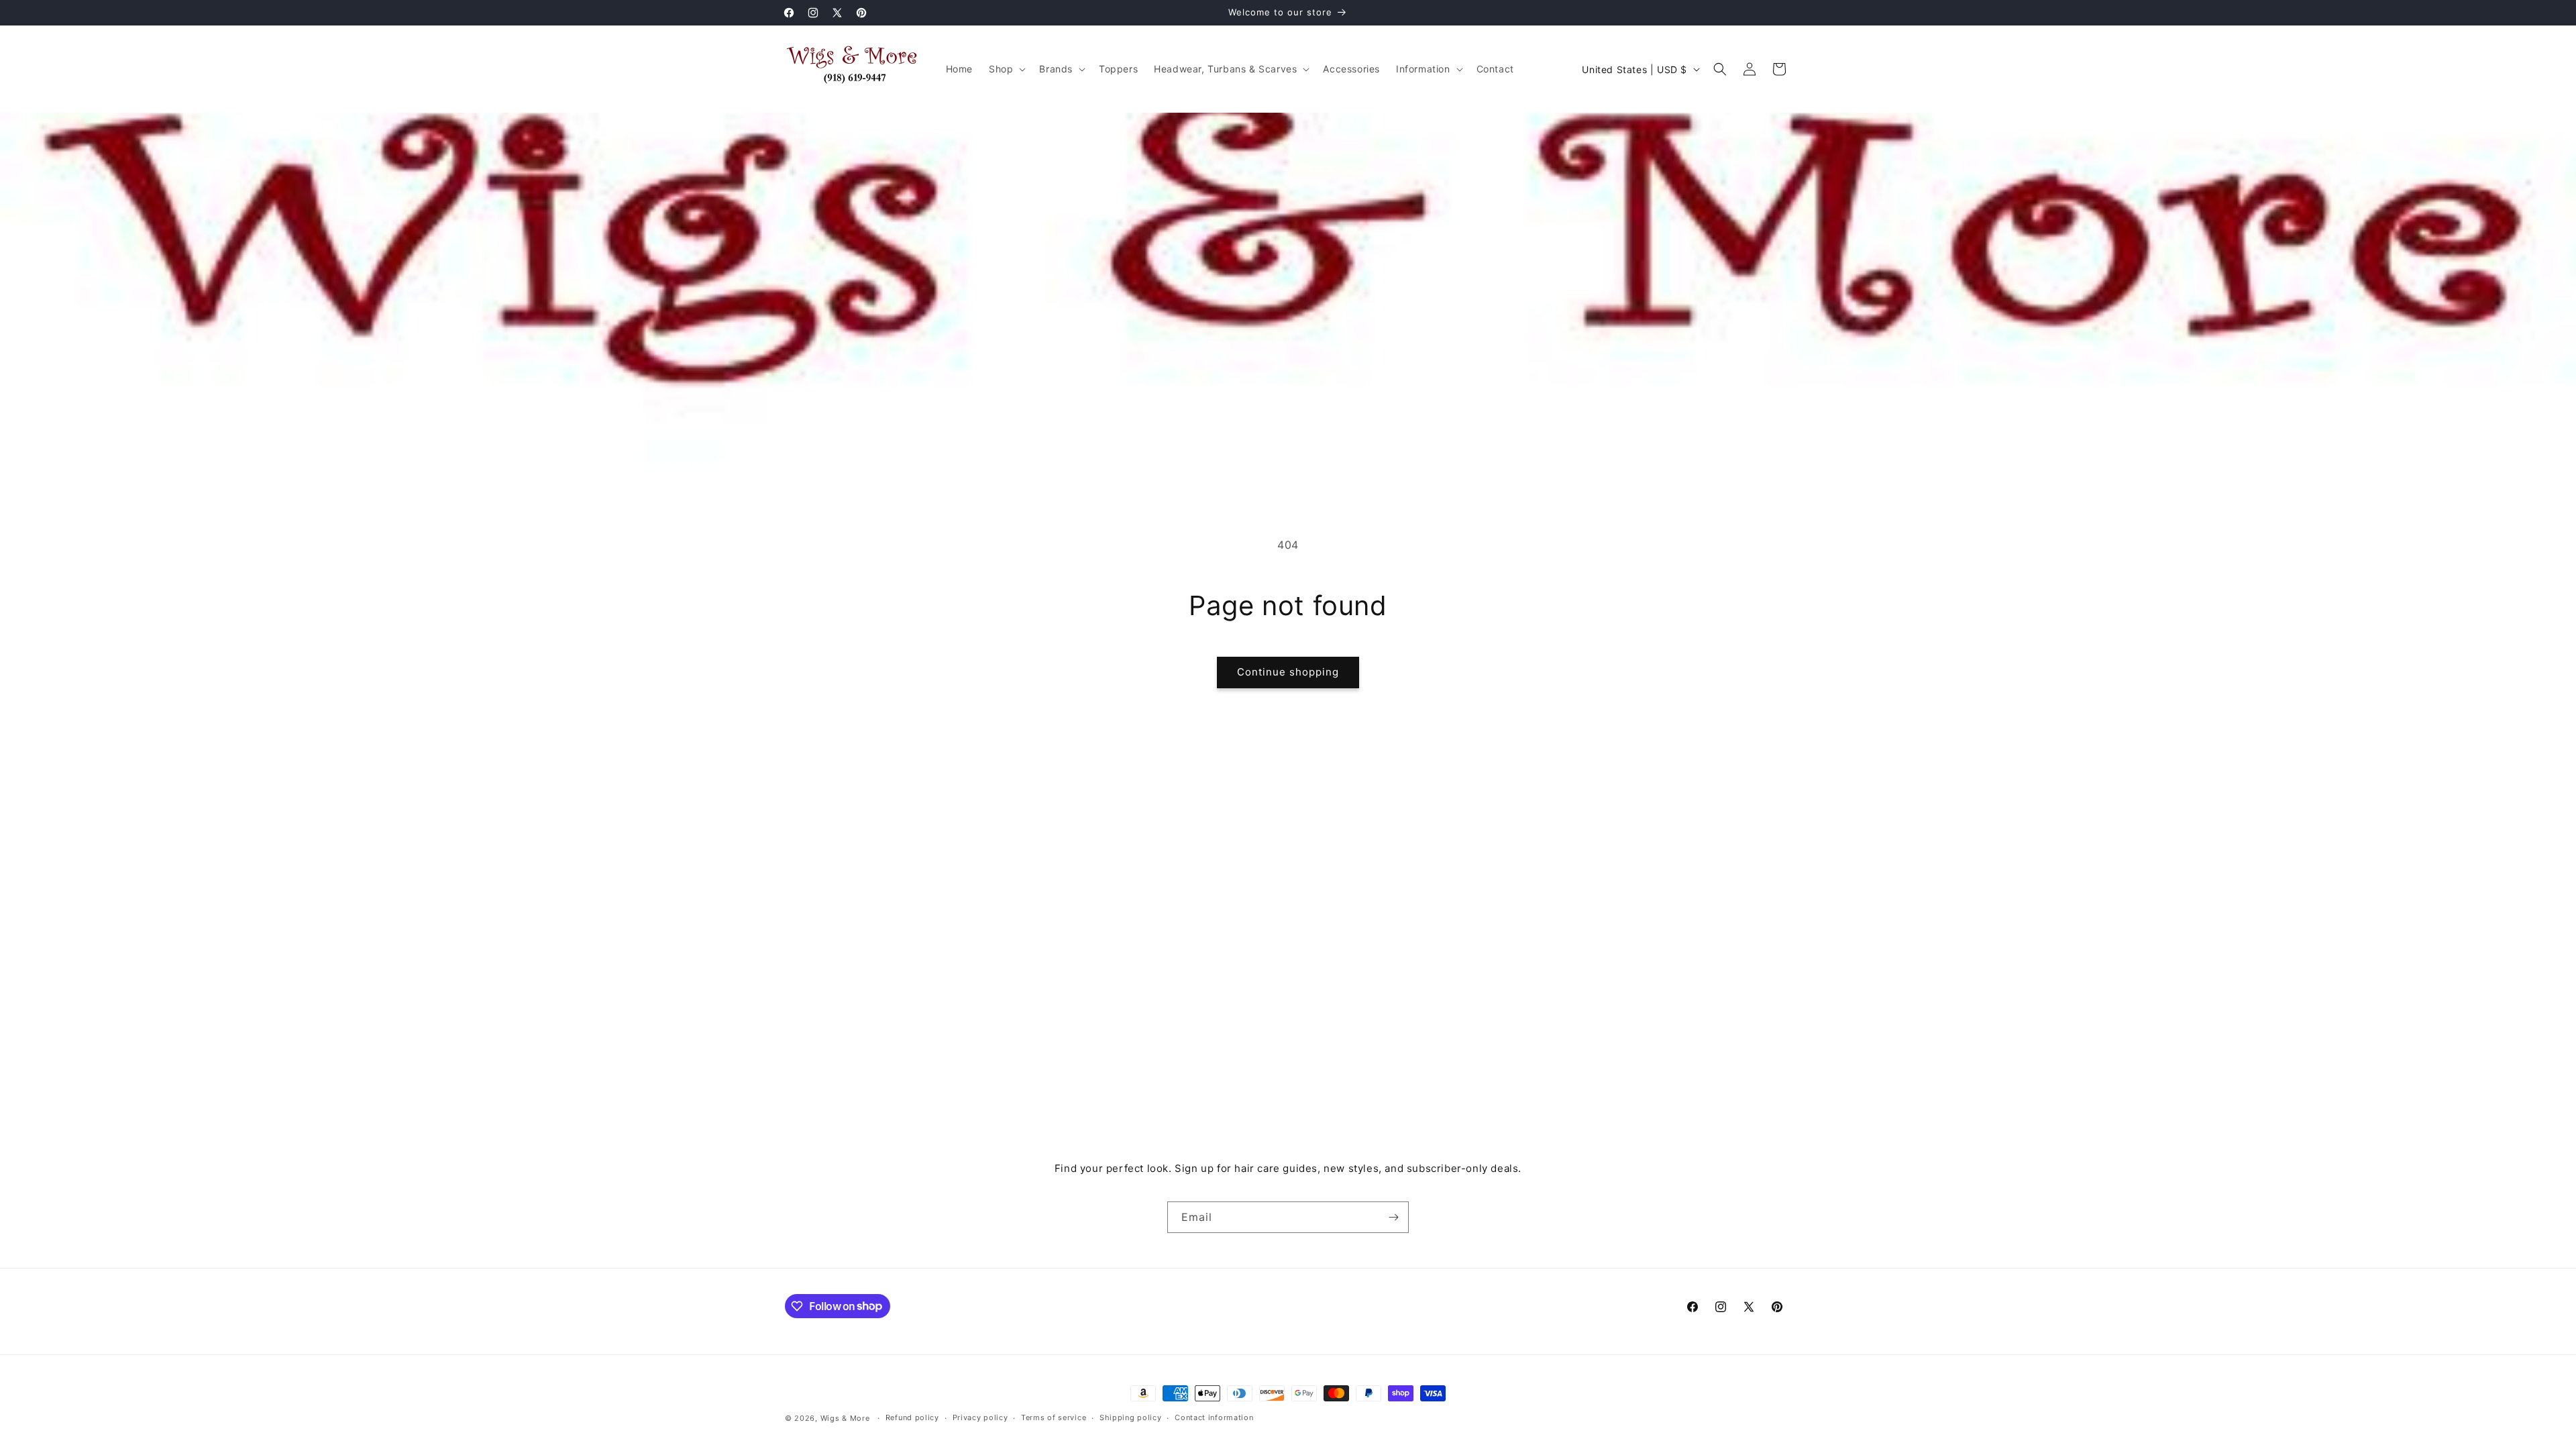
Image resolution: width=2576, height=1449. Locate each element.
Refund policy (912, 1417)
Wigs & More (845, 1418)
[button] (1006, 69)
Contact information (1214, 1417)
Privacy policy (980, 1417)
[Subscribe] (1393, 1217)
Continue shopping (1288, 672)
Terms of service (1054, 1417)
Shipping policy (1131, 1417)
